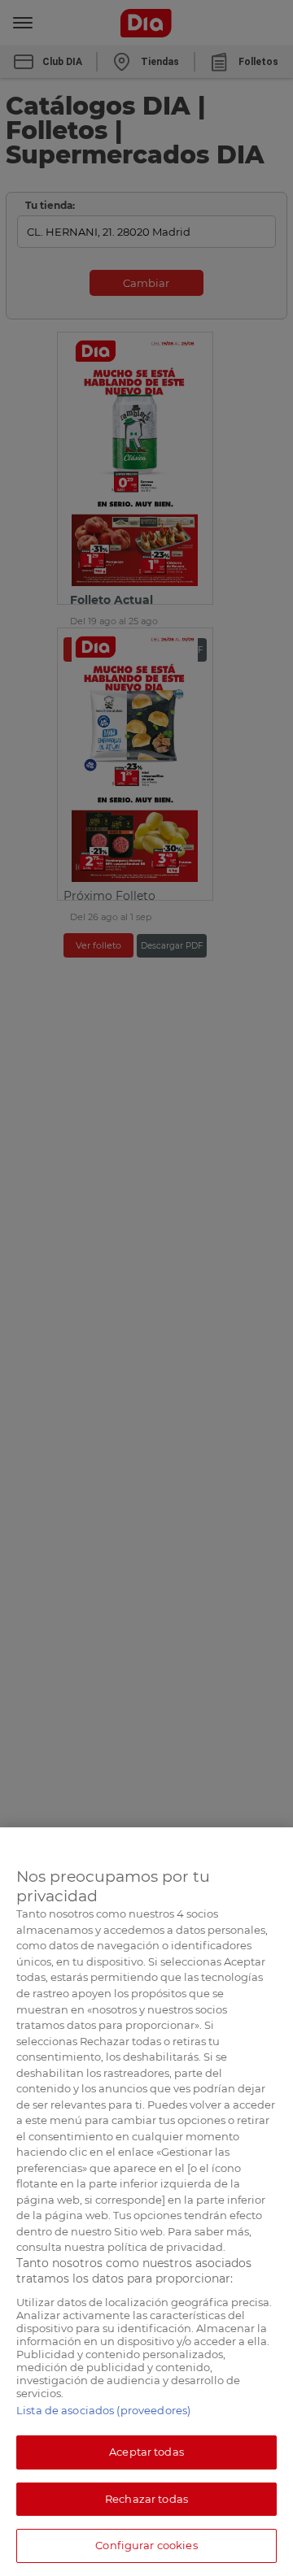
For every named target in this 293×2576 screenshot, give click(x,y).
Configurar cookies (146, 2545)
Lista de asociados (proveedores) (103, 2410)
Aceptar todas (146, 2452)
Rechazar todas (146, 2499)
